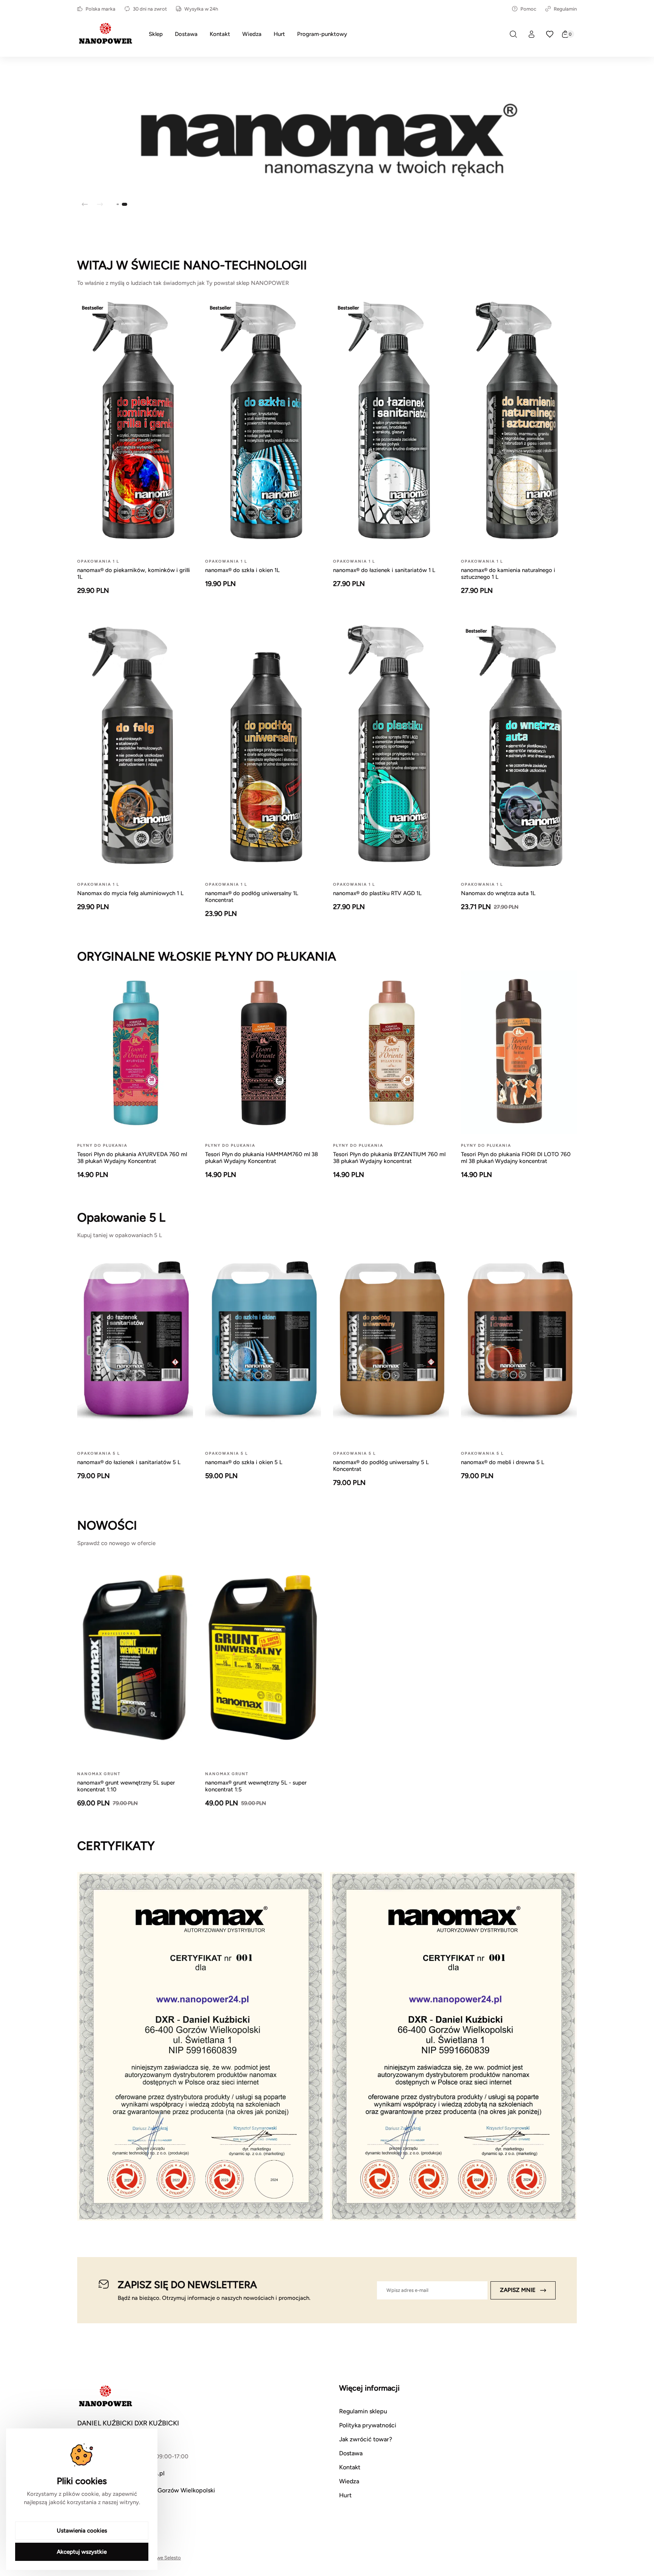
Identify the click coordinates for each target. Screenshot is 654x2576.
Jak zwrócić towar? (366, 2439)
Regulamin (565, 9)
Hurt (345, 2495)
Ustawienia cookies (82, 2531)
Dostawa (351, 2453)
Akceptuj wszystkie (82, 2552)
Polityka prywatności (368, 2425)
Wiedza (349, 2481)
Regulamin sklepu (363, 2411)
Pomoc (528, 9)
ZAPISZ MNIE (518, 2290)
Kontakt (350, 2467)
